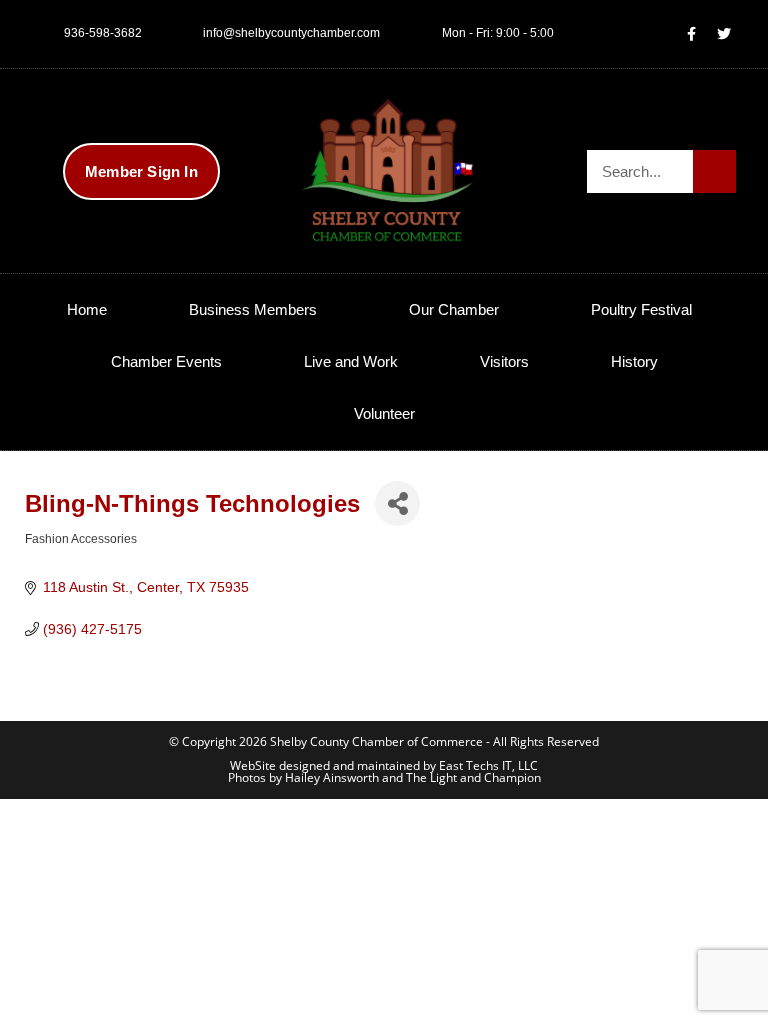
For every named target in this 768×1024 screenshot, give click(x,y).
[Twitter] (724, 34)
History (634, 361)
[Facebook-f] (691, 34)
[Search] (714, 171)
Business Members (253, 309)
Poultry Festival (641, 309)
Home (87, 309)
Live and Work (351, 361)
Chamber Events (166, 361)
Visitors (504, 361)
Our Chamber (454, 309)
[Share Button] (397, 503)
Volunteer (384, 413)
